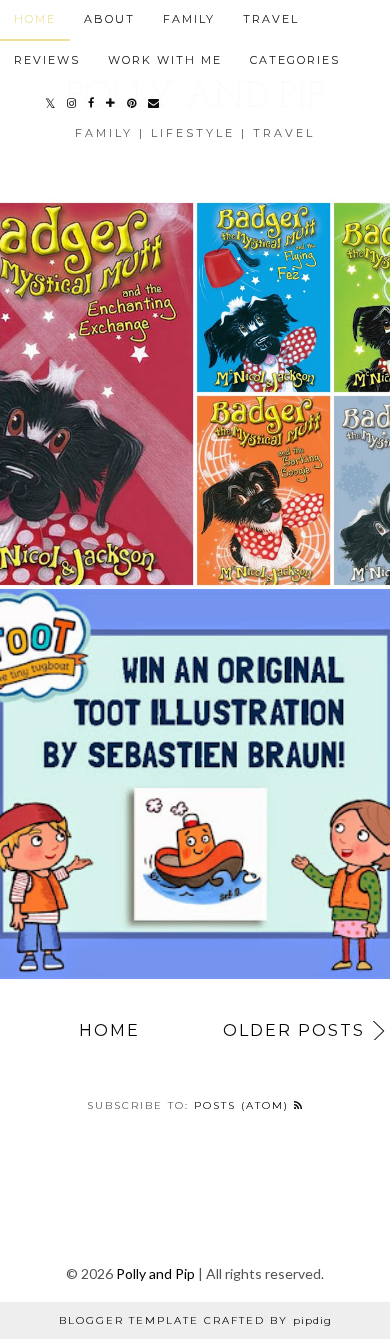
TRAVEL (271, 19)
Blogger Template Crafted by (195, 1320)
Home (109, 1030)
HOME (35, 19)
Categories (295, 60)
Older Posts (294, 1030)
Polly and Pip (155, 1273)
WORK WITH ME (165, 60)
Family (189, 19)
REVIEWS (47, 60)
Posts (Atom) (244, 1105)
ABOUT (109, 19)
